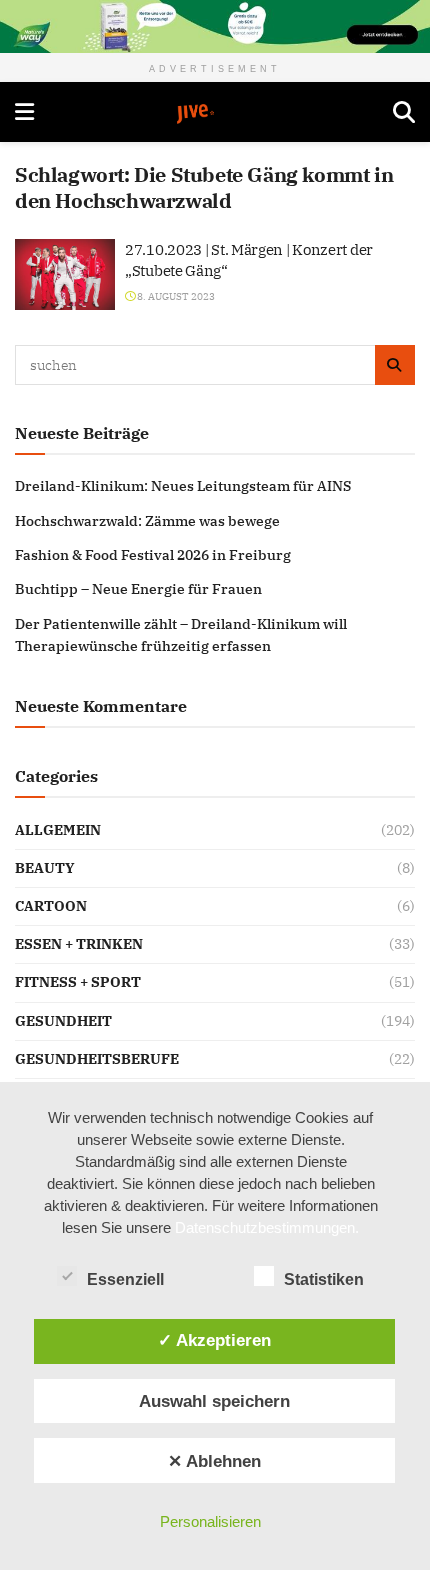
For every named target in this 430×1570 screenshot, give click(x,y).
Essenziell (125, 1279)
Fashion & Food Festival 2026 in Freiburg (153, 555)
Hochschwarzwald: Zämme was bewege (147, 521)
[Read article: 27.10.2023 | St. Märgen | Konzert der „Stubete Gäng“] (65, 275)
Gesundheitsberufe (97, 1059)
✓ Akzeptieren (214, 1340)
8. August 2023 (175, 296)
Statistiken (324, 1279)
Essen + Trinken (79, 944)
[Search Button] (404, 112)
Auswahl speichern (214, 1401)
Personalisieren (210, 1521)
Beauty (45, 868)
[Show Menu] (24, 112)
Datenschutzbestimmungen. (267, 1227)
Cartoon (51, 906)
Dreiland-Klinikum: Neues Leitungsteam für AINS (183, 486)
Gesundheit (63, 1021)
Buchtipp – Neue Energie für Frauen (138, 589)
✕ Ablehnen (214, 1461)
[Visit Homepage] (214, 114)
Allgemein (58, 830)
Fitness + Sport (78, 982)
